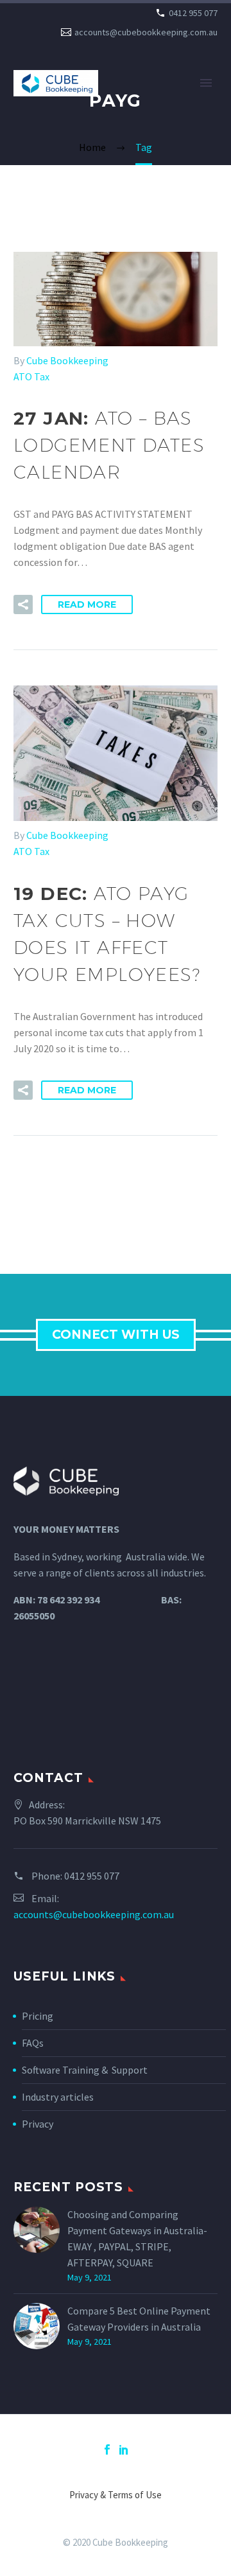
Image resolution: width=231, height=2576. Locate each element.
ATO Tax (31, 376)
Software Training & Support (85, 2070)
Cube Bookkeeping (67, 360)
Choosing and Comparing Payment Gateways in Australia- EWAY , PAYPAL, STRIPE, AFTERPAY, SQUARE (137, 2238)
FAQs (33, 2043)
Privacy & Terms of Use (116, 2495)
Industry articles (58, 2097)
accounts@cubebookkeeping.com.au (146, 32)
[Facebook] (107, 2449)
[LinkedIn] (124, 2449)
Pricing (38, 2016)
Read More (87, 604)
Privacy (38, 2124)
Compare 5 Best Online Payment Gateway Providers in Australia (139, 2319)
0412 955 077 (193, 13)
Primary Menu (206, 83)
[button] (23, 604)
